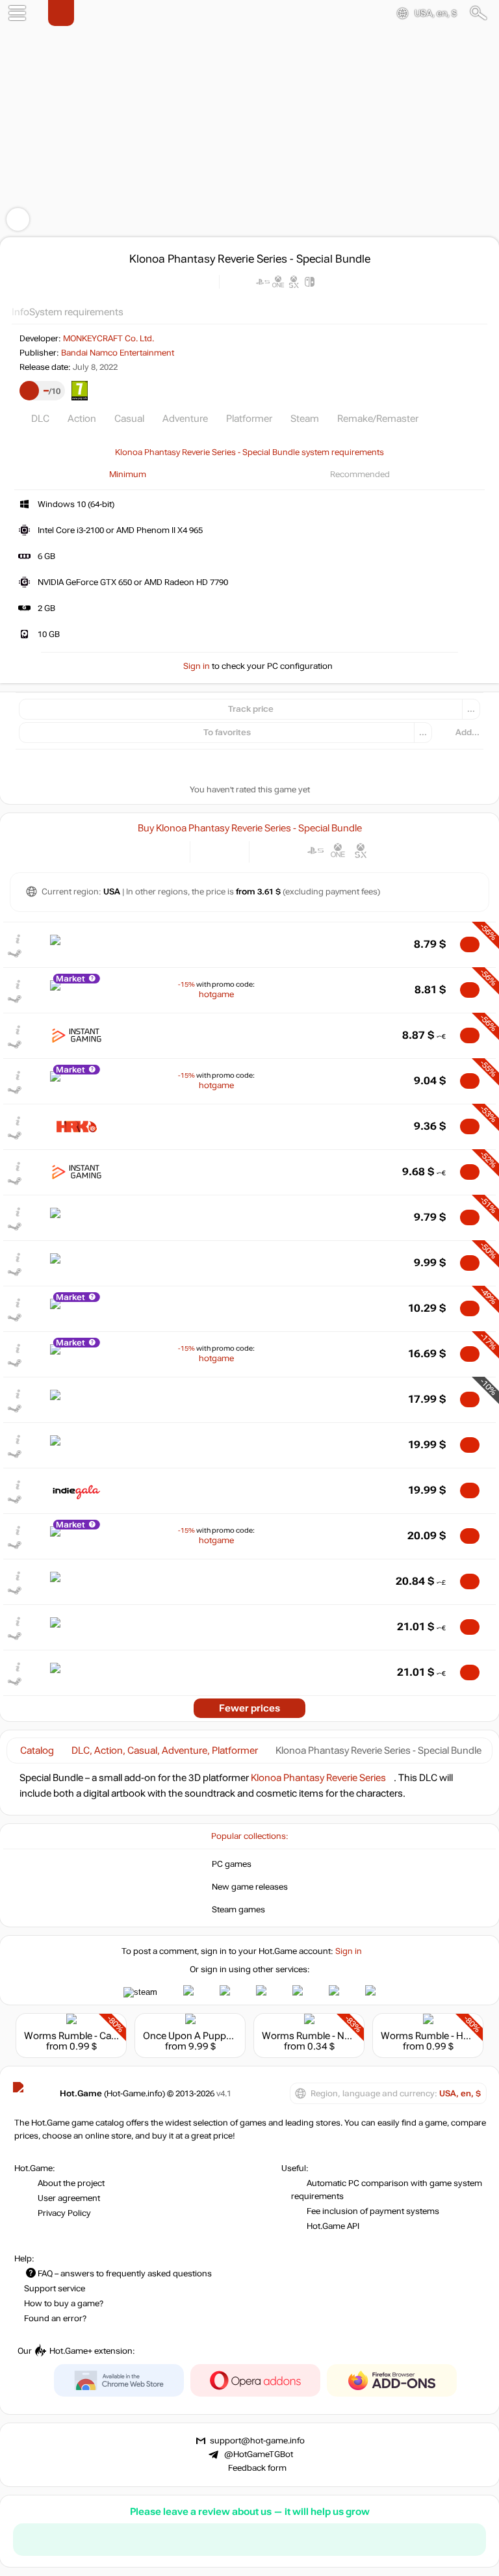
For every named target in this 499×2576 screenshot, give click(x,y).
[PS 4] (293, 851)
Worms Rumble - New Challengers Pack (348, 2036)
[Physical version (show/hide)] (230, 851)
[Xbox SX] (361, 851)
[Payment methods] (169, 851)
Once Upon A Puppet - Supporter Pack (226, 2036)
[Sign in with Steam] (140, 1992)
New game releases (250, 1887)
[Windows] (270, 851)
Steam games (238, 1910)
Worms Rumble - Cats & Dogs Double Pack (117, 2036)
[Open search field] (479, 13)
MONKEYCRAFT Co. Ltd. (109, 339)
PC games (232, 1864)
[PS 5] (315, 851)
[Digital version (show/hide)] (209, 851)
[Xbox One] (338, 851)
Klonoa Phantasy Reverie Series (318, 1778)
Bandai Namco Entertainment (118, 353)
